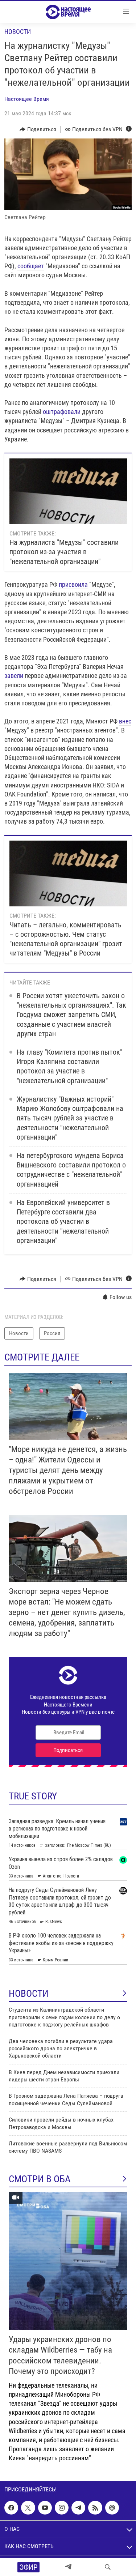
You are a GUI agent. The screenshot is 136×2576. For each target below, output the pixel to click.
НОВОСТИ (29, 1994)
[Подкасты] (112, 2508)
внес (125, 721)
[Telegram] (68, 2567)
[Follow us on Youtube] (45, 2508)
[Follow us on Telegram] (78, 2508)
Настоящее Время (27, 99)
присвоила (73, 584)
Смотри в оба (40, 2179)
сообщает (31, 266)
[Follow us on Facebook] (11, 2508)
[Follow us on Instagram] (62, 2508)
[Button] (38, 129)
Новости (18, 32)
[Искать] (108, 2567)
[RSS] (95, 2508)
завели (14, 676)
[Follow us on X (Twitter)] (28, 2508)
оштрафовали (62, 412)
